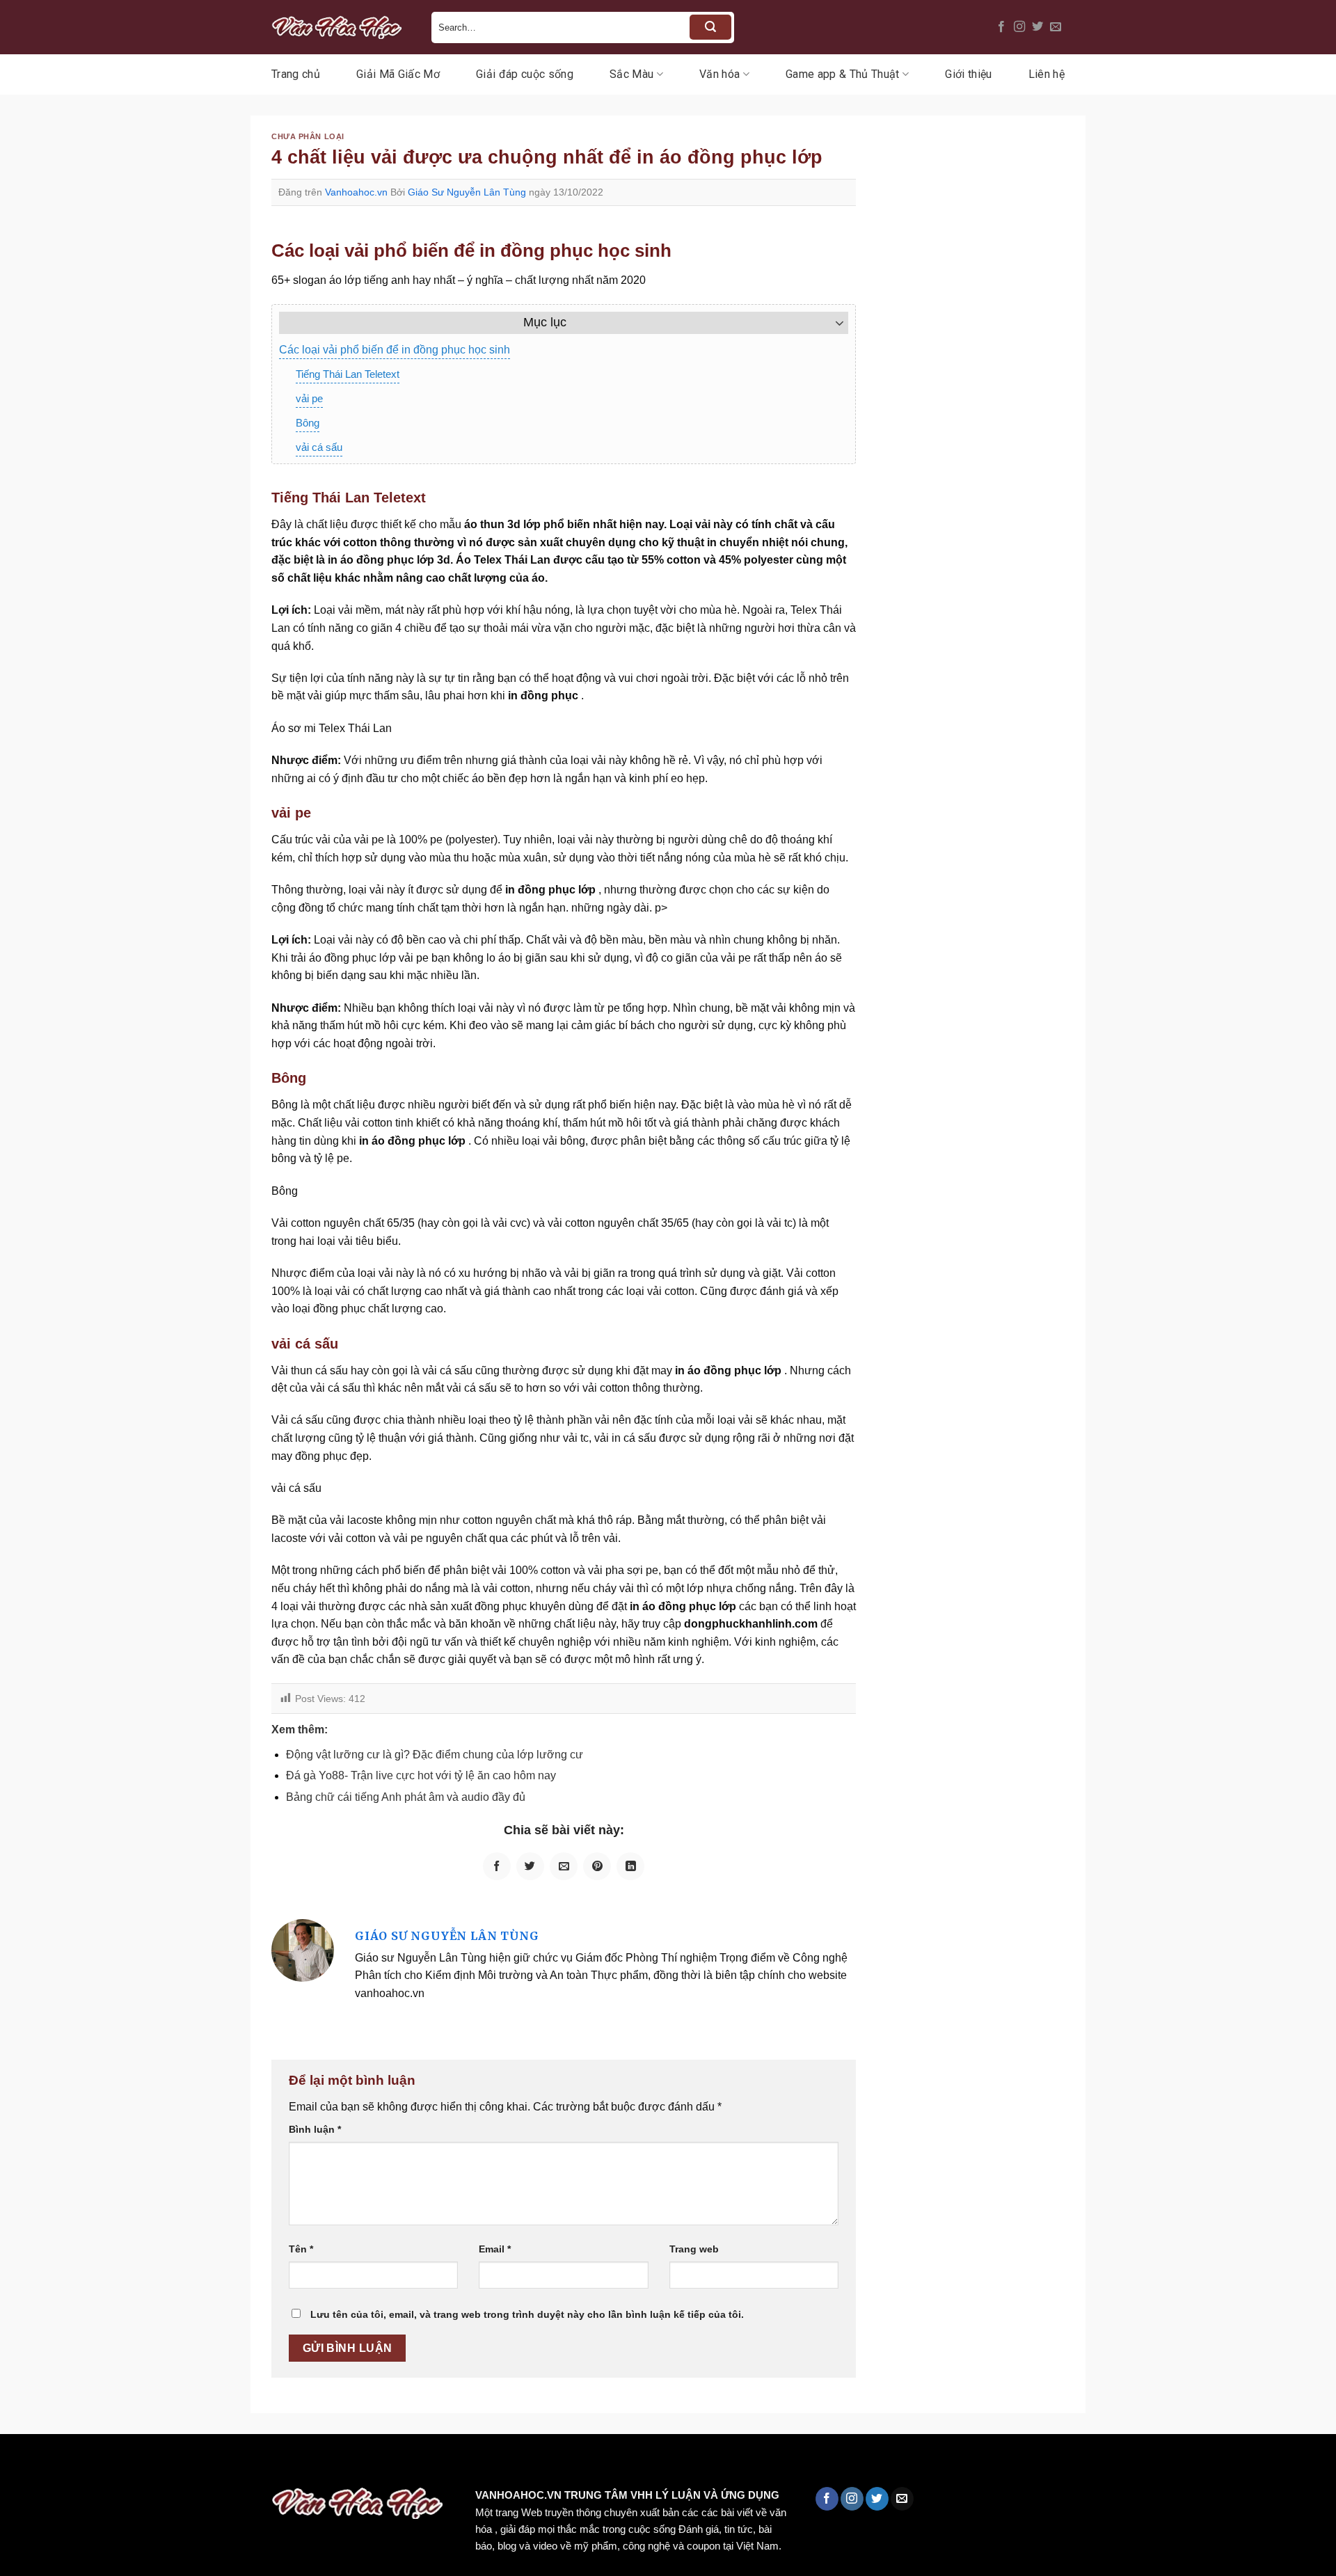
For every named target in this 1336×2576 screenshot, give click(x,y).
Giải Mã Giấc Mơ (398, 74)
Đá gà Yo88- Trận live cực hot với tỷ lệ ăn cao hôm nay (421, 1775)
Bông (308, 423)
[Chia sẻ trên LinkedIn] (630, 1866)
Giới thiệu (968, 74)
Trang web (694, 2249)
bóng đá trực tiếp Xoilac (512, 2464)
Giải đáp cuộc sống (525, 74)
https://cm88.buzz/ (177, 2464)
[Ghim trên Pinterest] (597, 1866)
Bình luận (315, 2129)
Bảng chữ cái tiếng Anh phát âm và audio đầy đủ (406, 1797)
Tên (301, 2249)
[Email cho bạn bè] (564, 1866)
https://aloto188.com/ (385, 2464)
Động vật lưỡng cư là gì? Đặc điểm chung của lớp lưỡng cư (435, 1755)
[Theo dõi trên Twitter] (1037, 27)
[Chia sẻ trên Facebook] (497, 1866)
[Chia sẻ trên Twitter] (530, 1866)
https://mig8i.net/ (277, 2464)
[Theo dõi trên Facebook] (1001, 27)
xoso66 (63, 2464)
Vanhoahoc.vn (356, 192)
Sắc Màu (631, 74)
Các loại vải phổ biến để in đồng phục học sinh (395, 350)
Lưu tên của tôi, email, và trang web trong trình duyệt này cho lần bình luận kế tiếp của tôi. (527, 2314)
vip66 (109, 2464)
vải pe (309, 398)
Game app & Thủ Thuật (842, 74)
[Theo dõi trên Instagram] (1019, 27)
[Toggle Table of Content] (833, 323)
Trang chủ (296, 74)
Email (495, 2249)
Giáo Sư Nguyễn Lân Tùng (467, 192)
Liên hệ (1047, 74)
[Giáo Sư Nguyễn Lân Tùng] (303, 1950)
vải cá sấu (319, 447)
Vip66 (17, 2464)
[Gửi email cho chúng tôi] (1056, 27)
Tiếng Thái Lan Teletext (348, 374)
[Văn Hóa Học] (341, 27)
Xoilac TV (610, 2464)
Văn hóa (719, 74)
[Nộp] (710, 27)
